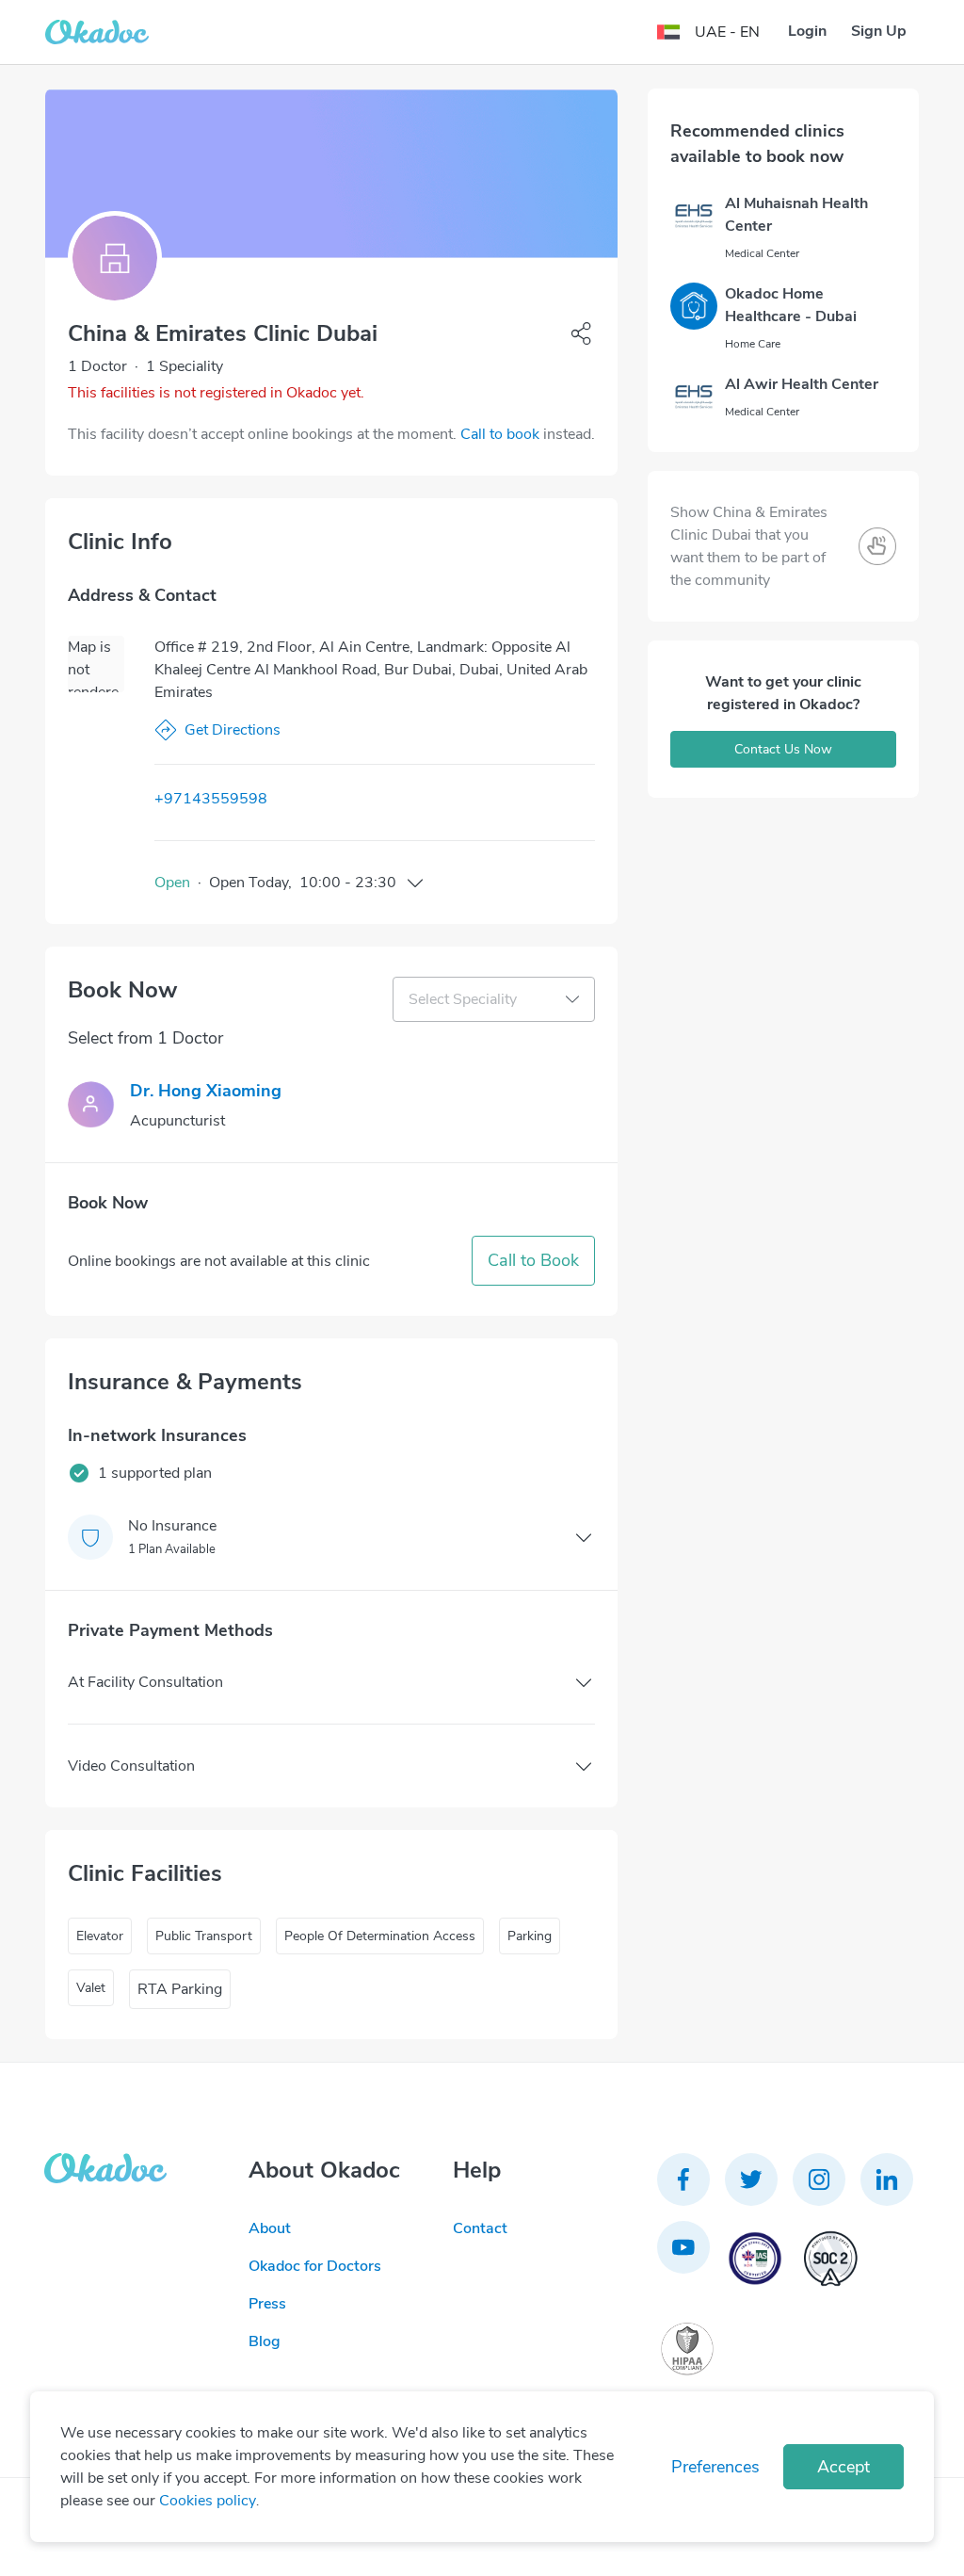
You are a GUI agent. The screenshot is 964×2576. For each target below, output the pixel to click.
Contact (480, 2228)
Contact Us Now (783, 749)
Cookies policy (208, 2501)
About (270, 2228)
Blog (265, 2341)
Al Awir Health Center (802, 384)
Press (267, 2304)
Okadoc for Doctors (315, 2266)
